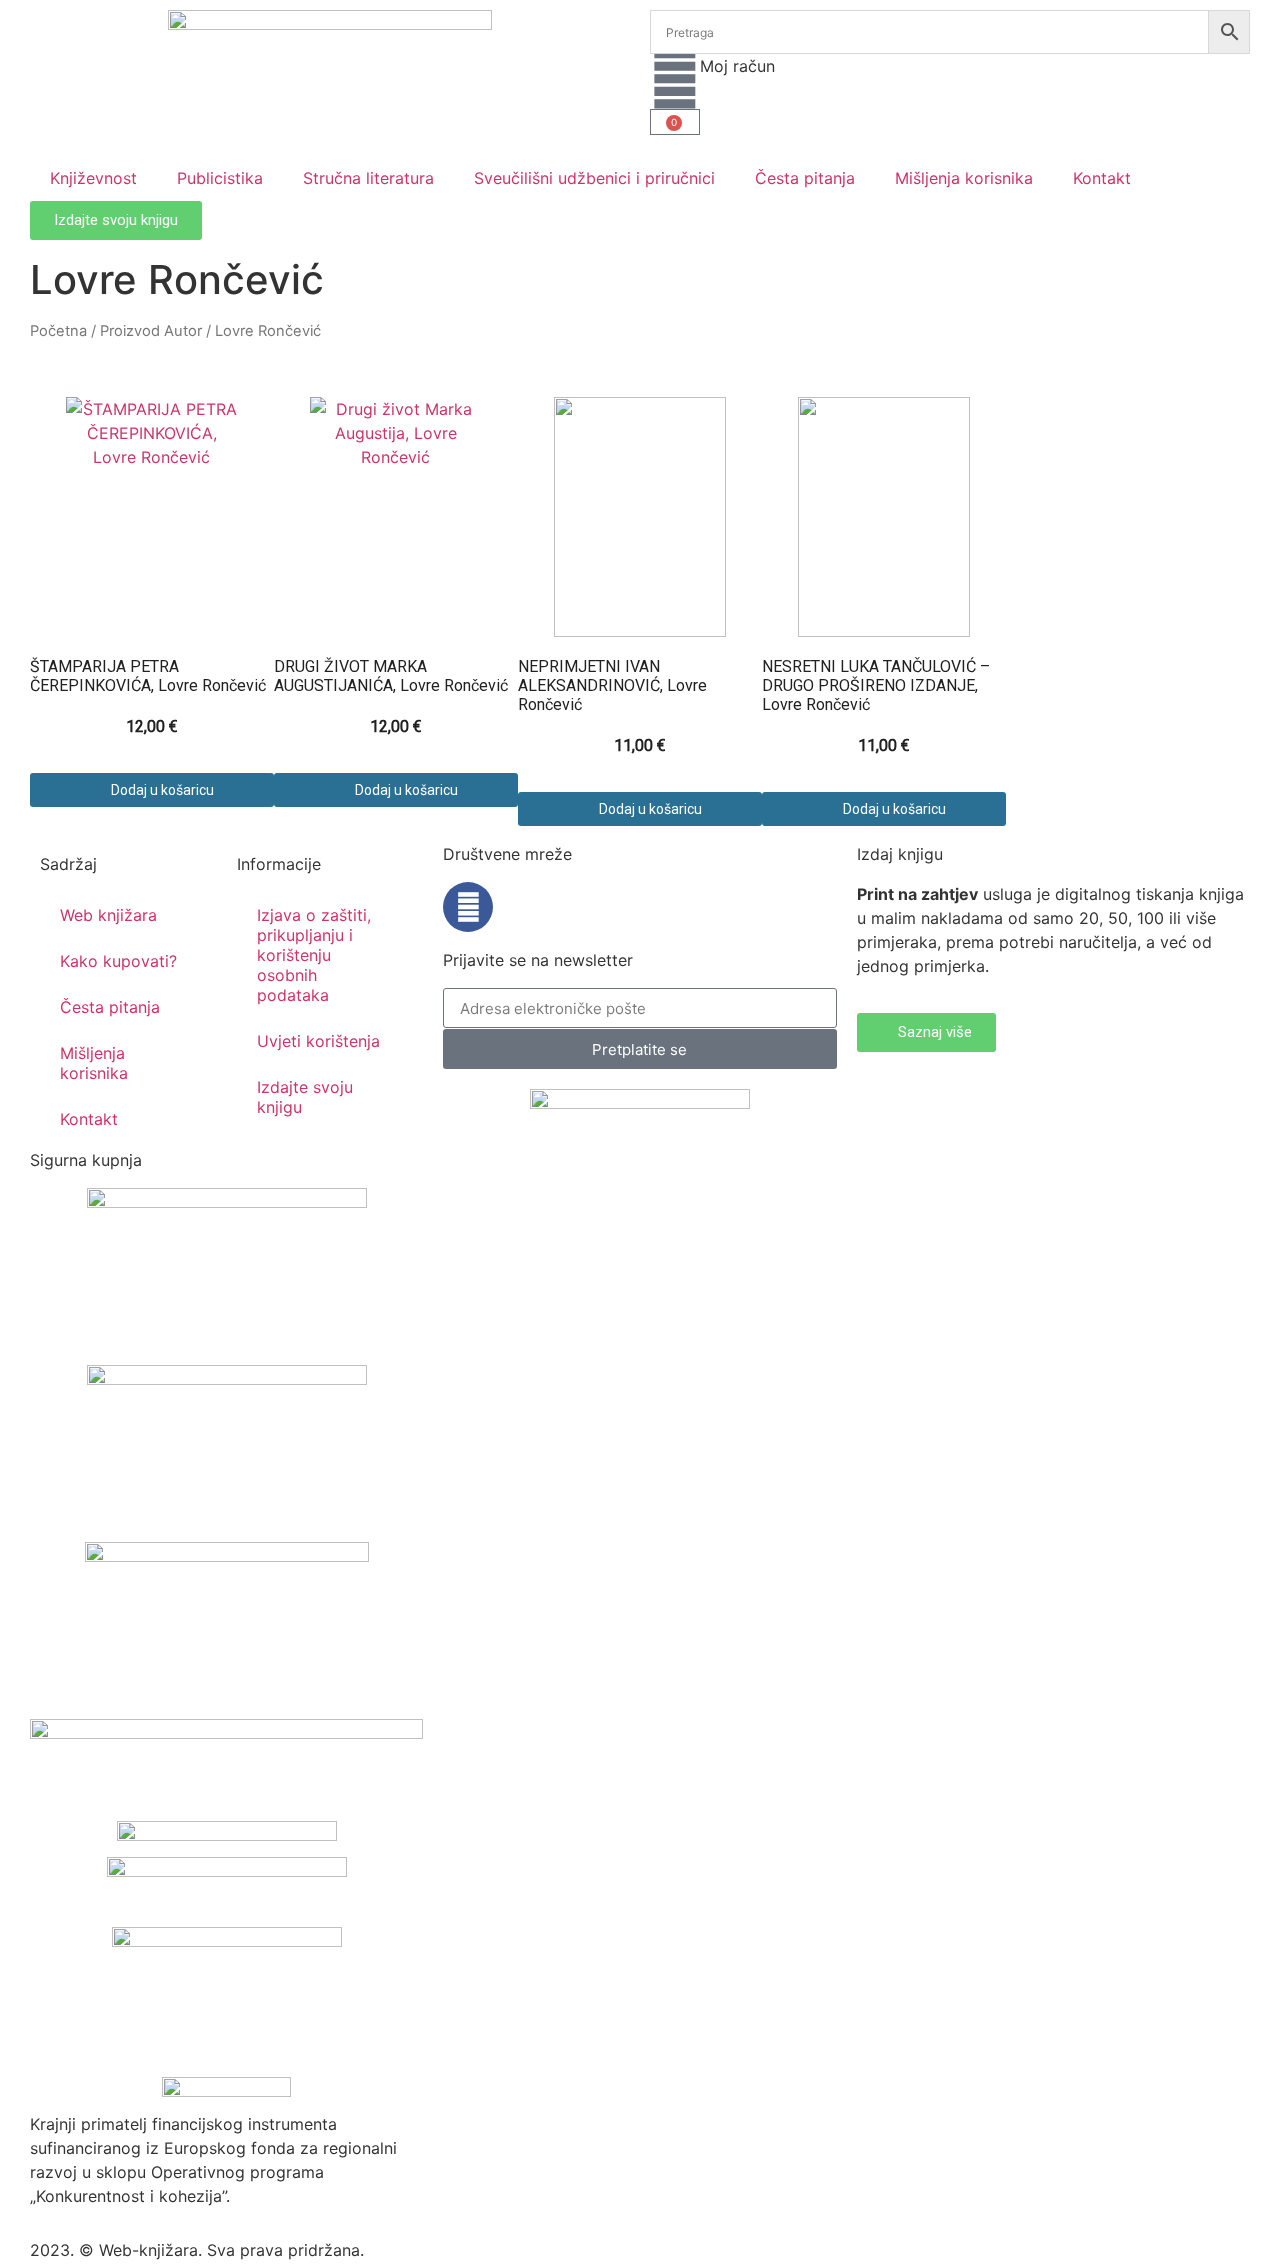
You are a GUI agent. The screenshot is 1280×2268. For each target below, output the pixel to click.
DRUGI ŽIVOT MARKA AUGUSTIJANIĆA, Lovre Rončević (391, 676)
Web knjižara (108, 915)
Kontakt (1102, 178)
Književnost (93, 178)
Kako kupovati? (118, 961)
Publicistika (220, 178)
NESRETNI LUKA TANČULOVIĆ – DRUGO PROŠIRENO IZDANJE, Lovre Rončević (876, 685)
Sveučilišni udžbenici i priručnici (594, 178)
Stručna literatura (368, 178)
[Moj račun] (675, 79)
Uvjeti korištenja (318, 1041)
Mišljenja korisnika (964, 178)
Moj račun (737, 66)
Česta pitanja (805, 178)
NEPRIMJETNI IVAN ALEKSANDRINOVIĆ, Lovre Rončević (612, 685)
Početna (58, 331)
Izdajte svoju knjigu (305, 1097)
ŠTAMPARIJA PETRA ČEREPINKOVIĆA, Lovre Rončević (148, 676)
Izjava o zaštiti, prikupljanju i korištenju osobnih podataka (314, 955)
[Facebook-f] (468, 907)
